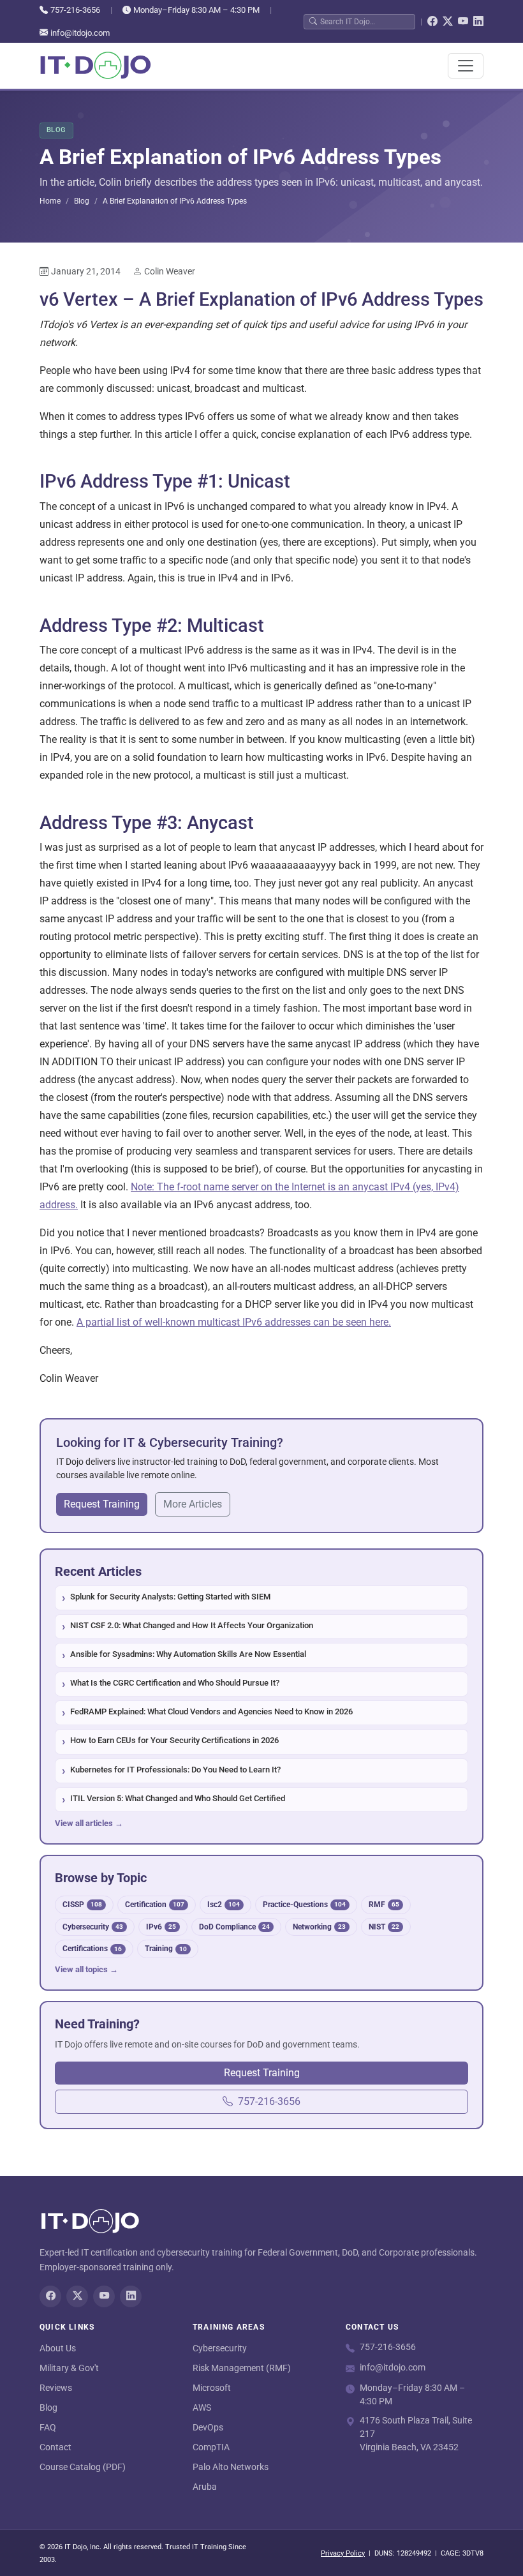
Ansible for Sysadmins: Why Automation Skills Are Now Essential (188, 1654)
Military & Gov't (69, 2368)
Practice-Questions (304, 1904)
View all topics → (86, 1969)
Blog (82, 201)
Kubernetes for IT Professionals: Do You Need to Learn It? (175, 1770)
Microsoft (212, 2388)
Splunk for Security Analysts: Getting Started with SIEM (170, 1597)
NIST (384, 1927)
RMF (384, 1904)
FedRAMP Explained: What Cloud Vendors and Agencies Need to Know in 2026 (211, 1711)
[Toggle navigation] (466, 66)
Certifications (92, 1948)
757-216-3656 (75, 10)
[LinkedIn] (478, 22)
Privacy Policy (343, 2553)
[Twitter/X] (448, 22)
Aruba (205, 2487)
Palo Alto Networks (231, 2467)
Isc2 (224, 1904)
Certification (155, 1904)
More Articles (193, 1504)
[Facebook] (432, 22)
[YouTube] (463, 22)
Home (50, 201)
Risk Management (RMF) (242, 2368)
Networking (319, 1927)
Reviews (56, 2388)
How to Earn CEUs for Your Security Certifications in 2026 (174, 1740)
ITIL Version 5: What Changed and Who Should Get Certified (178, 1798)
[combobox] (365, 21)
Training (166, 1948)
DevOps (208, 2427)
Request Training (102, 1504)
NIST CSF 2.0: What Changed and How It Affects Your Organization (192, 1625)
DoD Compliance (234, 1927)
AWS (202, 2408)
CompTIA (211, 2447)
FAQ (48, 2427)
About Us (58, 2348)
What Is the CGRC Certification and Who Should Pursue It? (175, 1683)
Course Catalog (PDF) (83, 2467)
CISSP (82, 1904)
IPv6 (161, 1927)
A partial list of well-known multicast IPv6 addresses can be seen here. (234, 1322)
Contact (55, 2447)
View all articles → (89, 1823)
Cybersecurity (93, 1927)
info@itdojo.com (80, 33)
